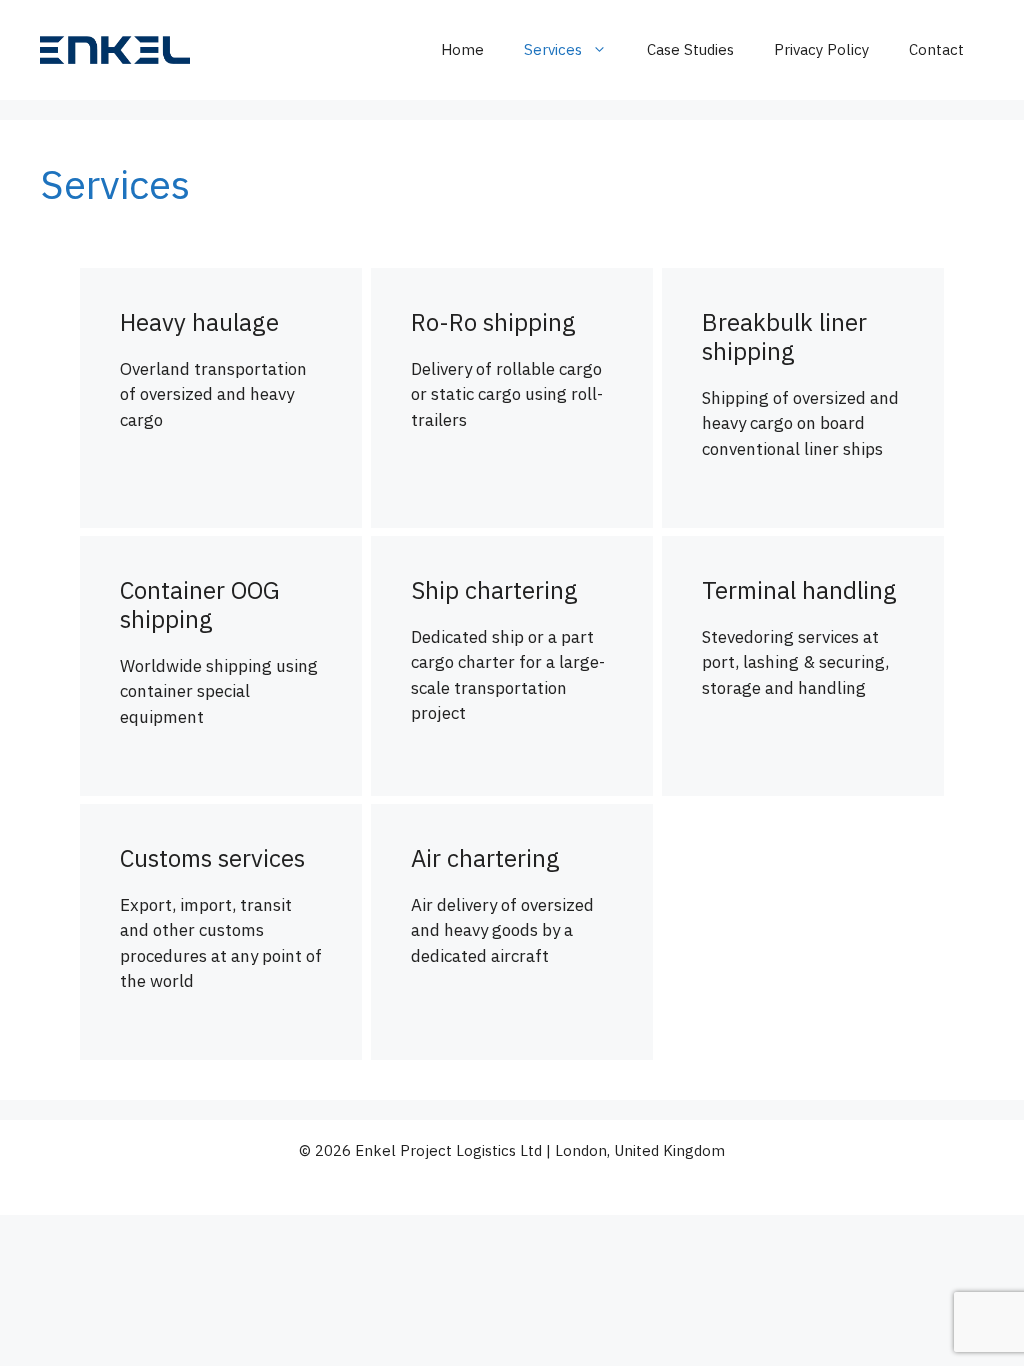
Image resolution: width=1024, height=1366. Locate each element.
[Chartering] (512, 666)
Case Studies (690, 49)
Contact (936, 49)
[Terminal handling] (803, 666)
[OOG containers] (221, 666)
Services (553, 49)
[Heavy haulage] (221, 398)
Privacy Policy (821, 49)
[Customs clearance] (221, 932)
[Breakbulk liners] (803, 398)
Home (462, 49)
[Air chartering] (512, 932)
